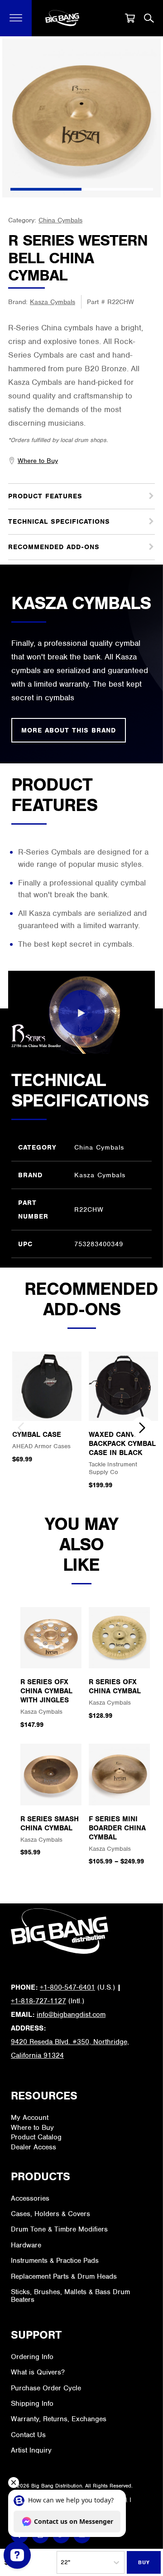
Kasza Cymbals (53, 302)
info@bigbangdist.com (71, 2015)
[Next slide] (142, 1428)
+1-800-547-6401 (67, 1987)
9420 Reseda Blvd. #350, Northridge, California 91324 (70, 2049)
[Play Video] (81, 1013)
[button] (16, 18)
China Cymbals (60, 220)
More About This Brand (69, 730)
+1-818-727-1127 (38, 2001)
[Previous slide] (21, 1428)
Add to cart (144, 2562)
